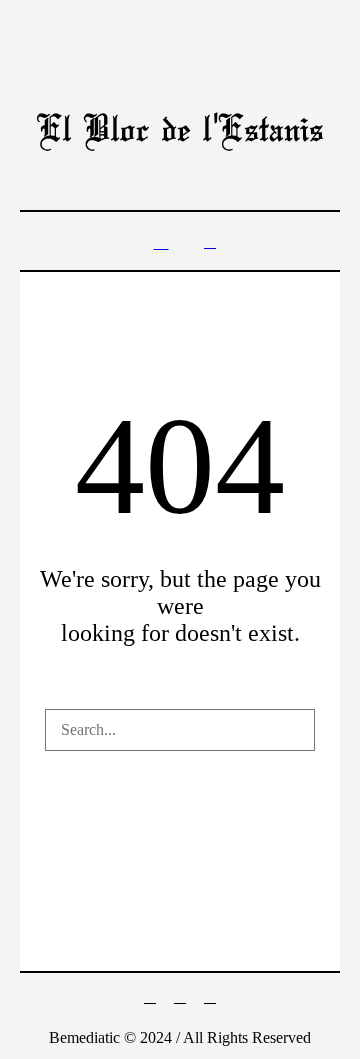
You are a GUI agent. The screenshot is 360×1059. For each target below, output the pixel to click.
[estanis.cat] (180, 131)
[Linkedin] (210, 997)
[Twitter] (150, 997)
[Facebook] (180, 997)
